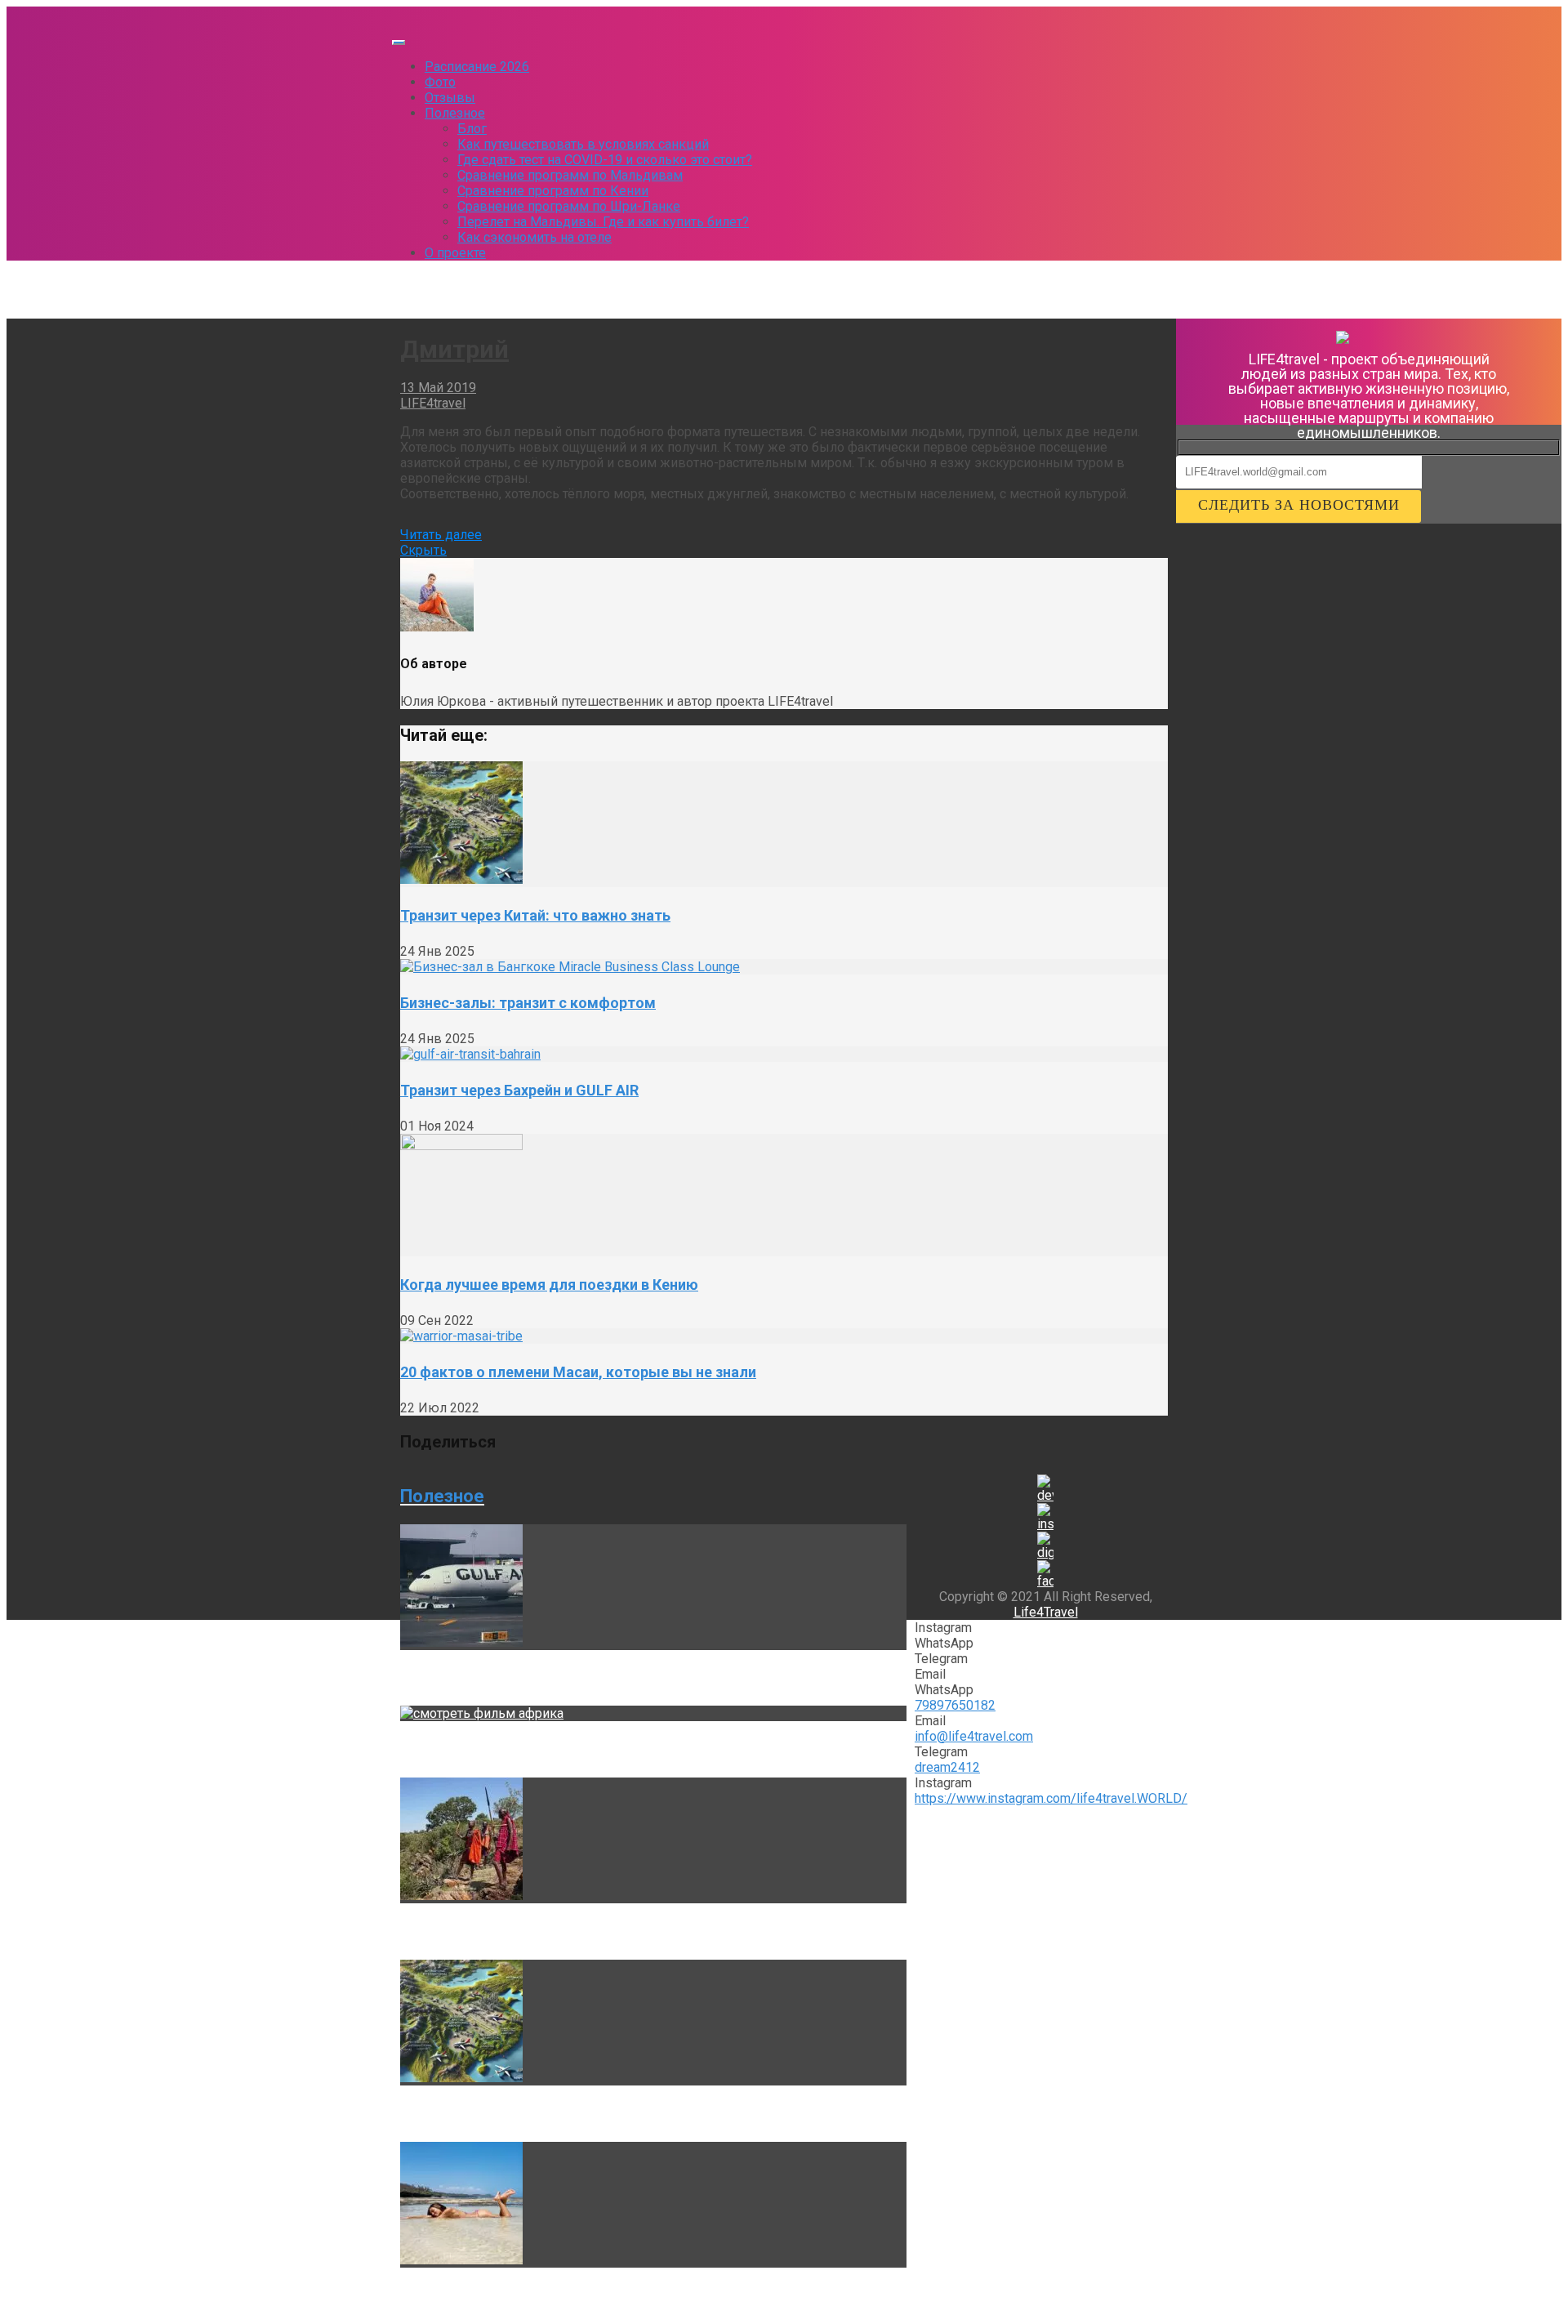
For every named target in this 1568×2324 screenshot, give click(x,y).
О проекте (455, 253)
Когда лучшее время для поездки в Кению (549, 1285)
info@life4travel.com (974, 1736)
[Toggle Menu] (399, 42)
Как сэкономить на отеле (535, 237)
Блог (472, 129)
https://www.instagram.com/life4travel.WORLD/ (1051, 1798)
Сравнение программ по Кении (553, 191)
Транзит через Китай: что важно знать (535, 915)
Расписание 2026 (477, 67)
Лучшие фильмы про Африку (502, 1749)
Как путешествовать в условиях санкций (583, 144)
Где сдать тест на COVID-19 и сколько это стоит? (605, 160)
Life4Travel (1046, 1612)
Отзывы (450, 98)
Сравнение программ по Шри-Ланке (569, 206)
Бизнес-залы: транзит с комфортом (528, 1003)
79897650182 (955, 1705)
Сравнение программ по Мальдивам (570, 175)
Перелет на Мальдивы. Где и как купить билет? (603, 222)
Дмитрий (454, 349)
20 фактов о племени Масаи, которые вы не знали (578, 1372)
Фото (440, 82)
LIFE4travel (433, 403)
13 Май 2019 (438, 388)
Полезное (455, 113)
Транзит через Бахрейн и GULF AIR (519, 1090)
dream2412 (947, 1767)
